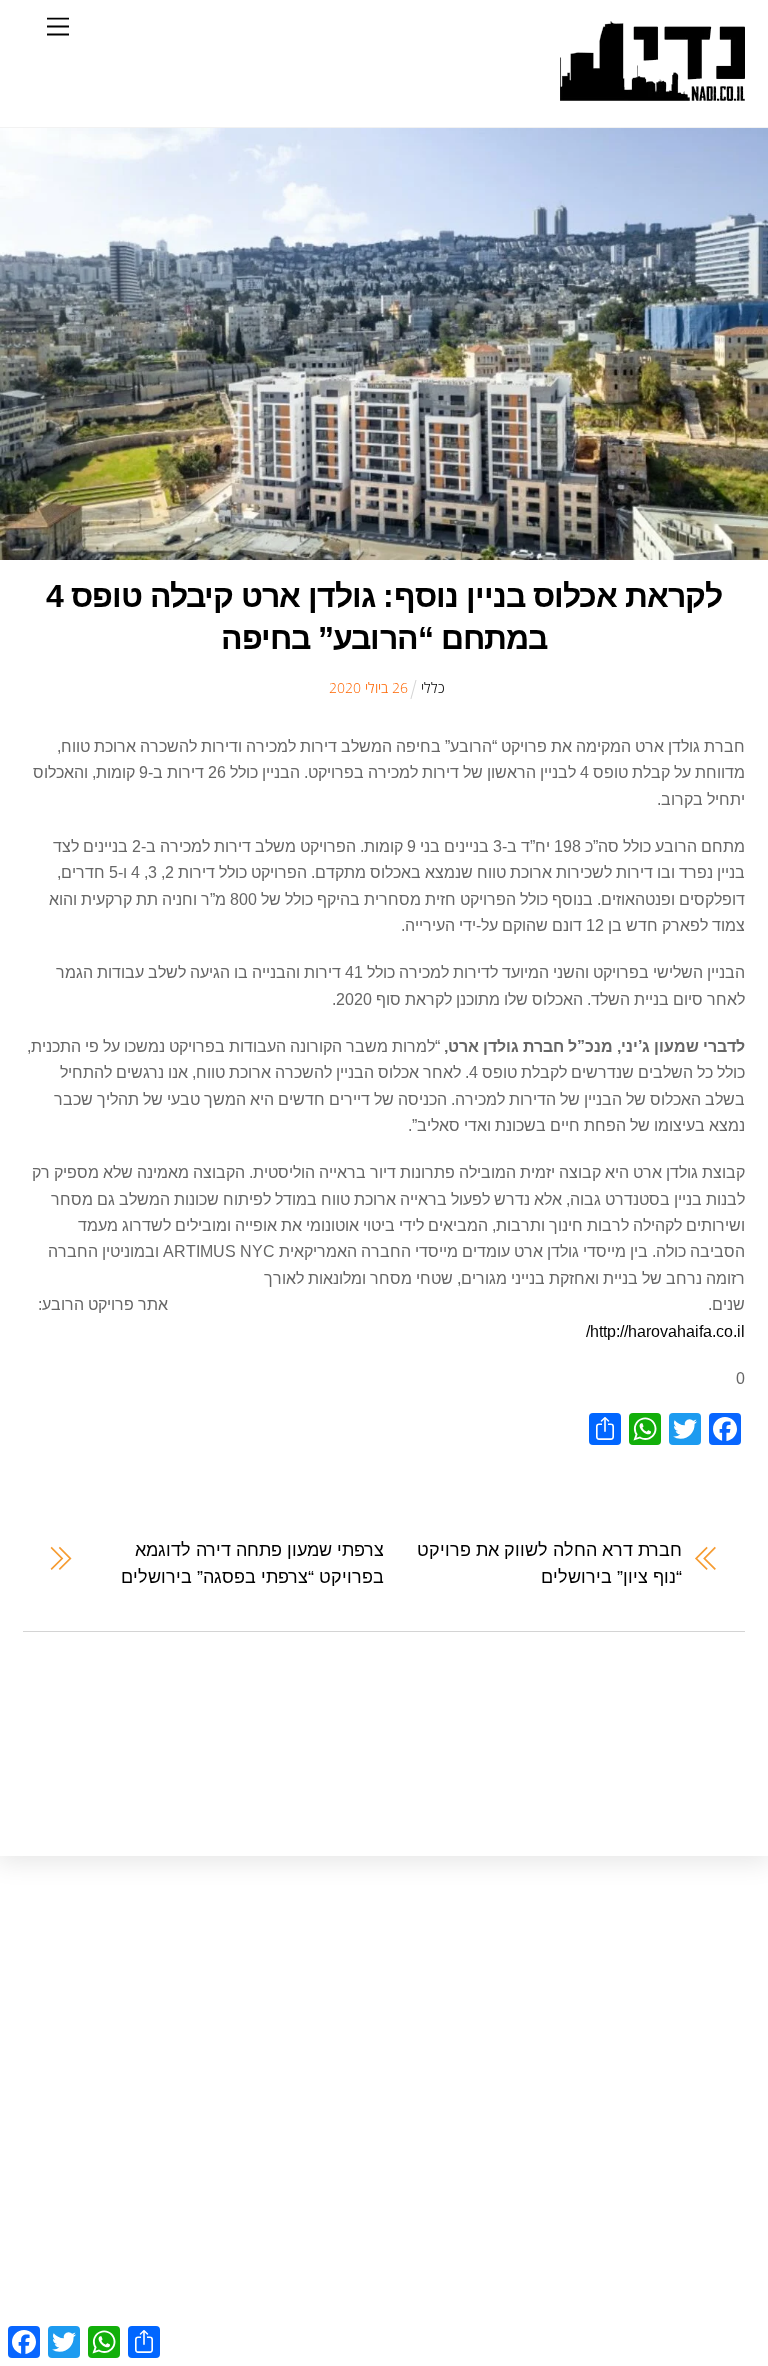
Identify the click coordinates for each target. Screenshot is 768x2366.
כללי (433, 687)
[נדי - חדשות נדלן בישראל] (652, 91)
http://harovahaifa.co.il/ (665, 1331)
